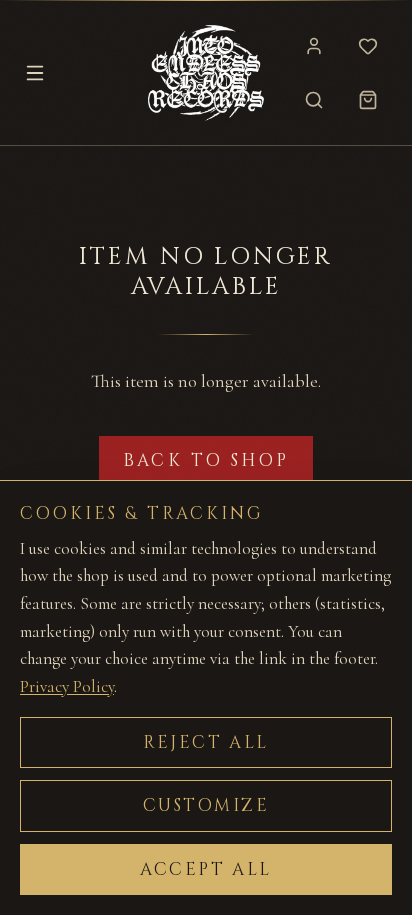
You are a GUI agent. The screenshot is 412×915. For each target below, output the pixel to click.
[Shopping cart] (368, 100)
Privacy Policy (67, 686)
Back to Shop (206, 460)
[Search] (314, 100)
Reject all (206, 742)
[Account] (314, 46)
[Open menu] (35, 73)
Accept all (206, 869)
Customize (206, 805)
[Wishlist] (368, 46)
